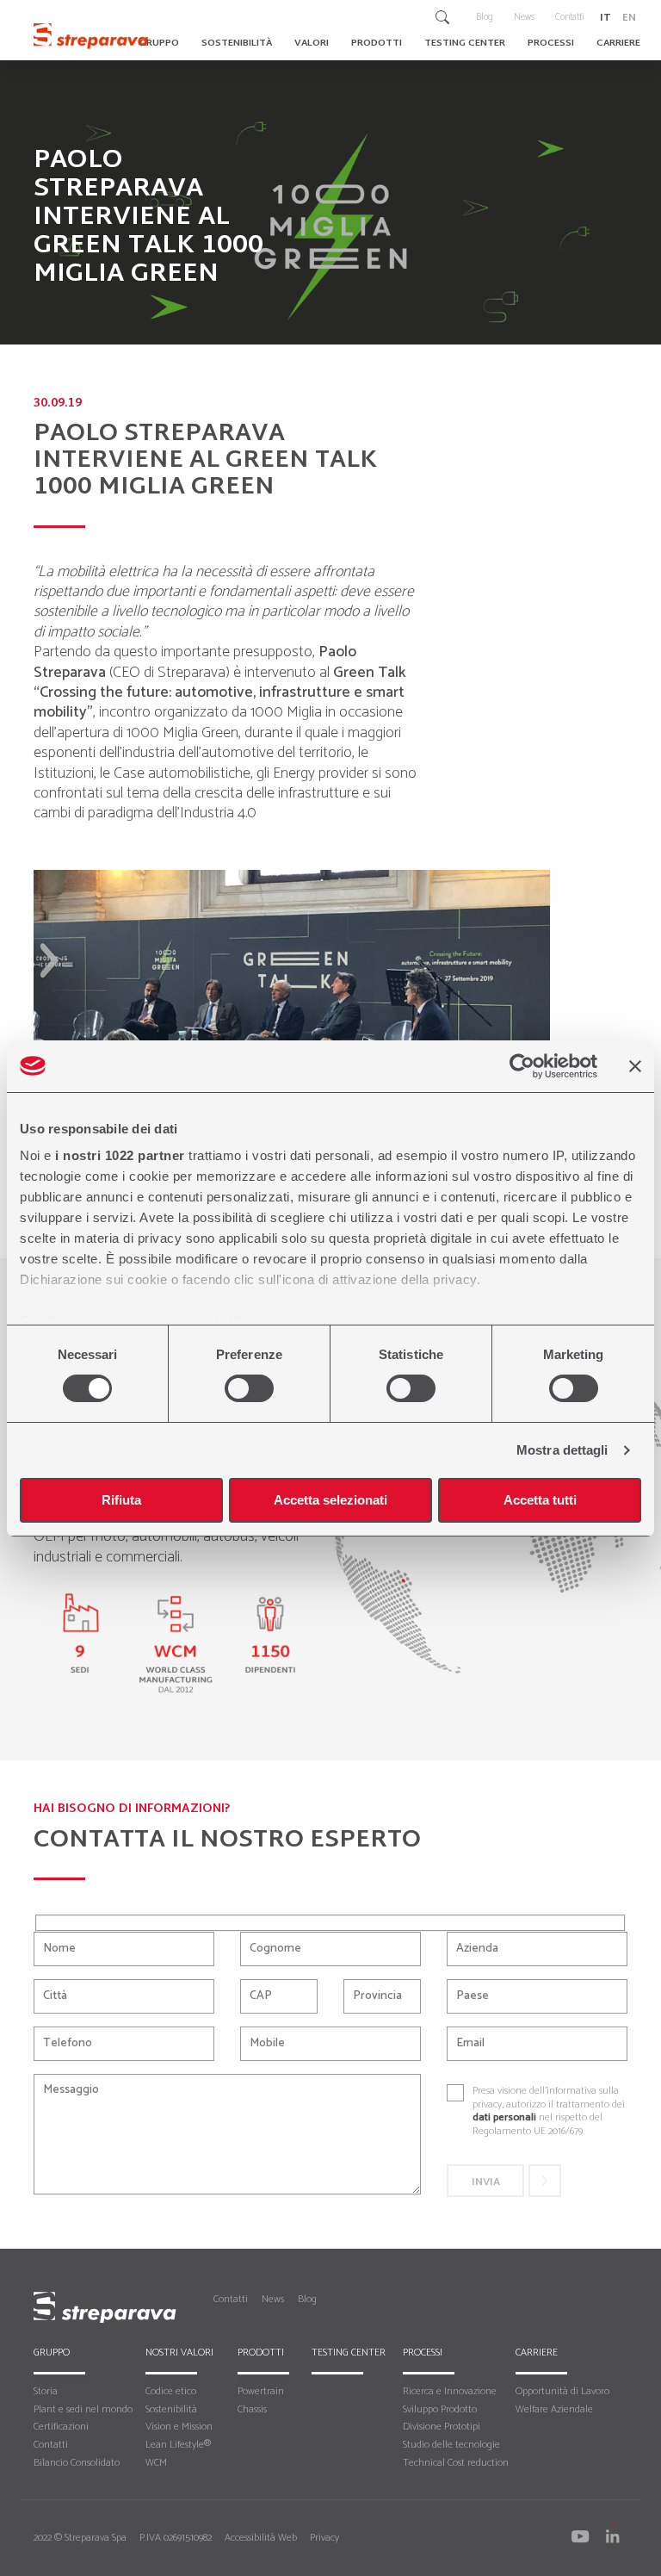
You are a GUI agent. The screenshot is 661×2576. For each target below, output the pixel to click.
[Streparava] (93, 35)
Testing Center (349, 2353)
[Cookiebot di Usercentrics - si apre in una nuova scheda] (522, 1066)
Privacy (324, 2538)
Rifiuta (121, 1500)
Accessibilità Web (261, 2538)
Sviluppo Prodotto (440, 2409)
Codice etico (171, 2391)
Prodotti (261, 2353)
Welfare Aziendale (554, 2409)
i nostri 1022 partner (120, 1155)
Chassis (252, 2409)
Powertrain (261, 2391)
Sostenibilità (171, 2409)
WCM (156, 2463)
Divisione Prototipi (442, 2427)
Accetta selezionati (330, 1500)
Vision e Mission (179, 2427)
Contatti (231, 2299)
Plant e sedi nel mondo (83, 2409)
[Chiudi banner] (635, 1066)
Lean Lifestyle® (178, 2445)
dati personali (504, 2117)
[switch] (249, 1388)
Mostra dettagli (562, 1450)
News (273, 2299)
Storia (46, 2391)
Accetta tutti (540, 1500)
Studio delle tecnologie (451, 2445)
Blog (307, 2299)
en (629, 16)
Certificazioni (61, 2427)
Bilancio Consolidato (77, 2463)
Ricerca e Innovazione (450, 2391)
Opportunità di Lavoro (562, 2391)
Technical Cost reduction (456, 2463)
